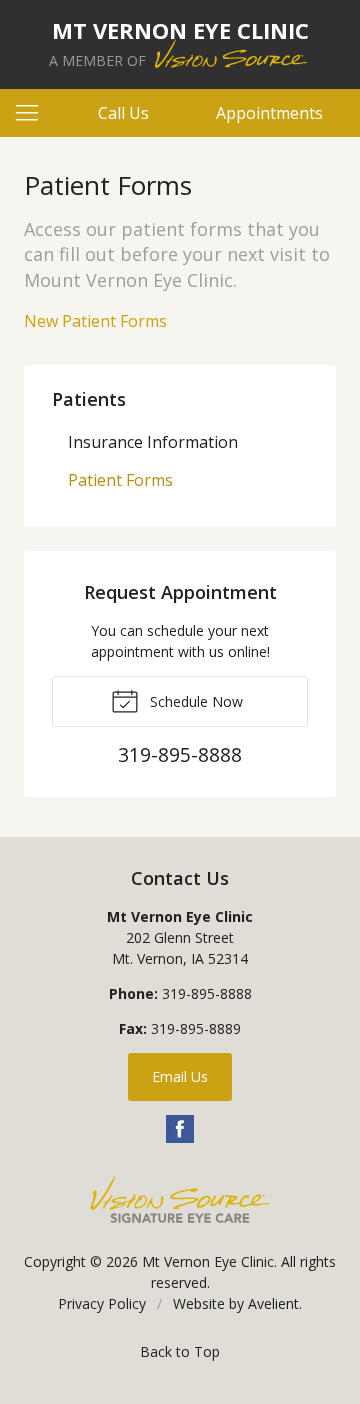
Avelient (273, 1303)
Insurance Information (153, 442)
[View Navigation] (34, 113)
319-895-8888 (207, 993)
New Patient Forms (95, 321)
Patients (89, 399)
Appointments (269, 113)
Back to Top (180, 1351)
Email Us (180, 1076)
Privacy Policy (102, 1303)
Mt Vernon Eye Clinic (208, 1261)
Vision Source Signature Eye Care (180, 1199)
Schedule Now (194, 701)
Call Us (123, 113)
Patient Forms (120, 480)
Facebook (180, 1129)
